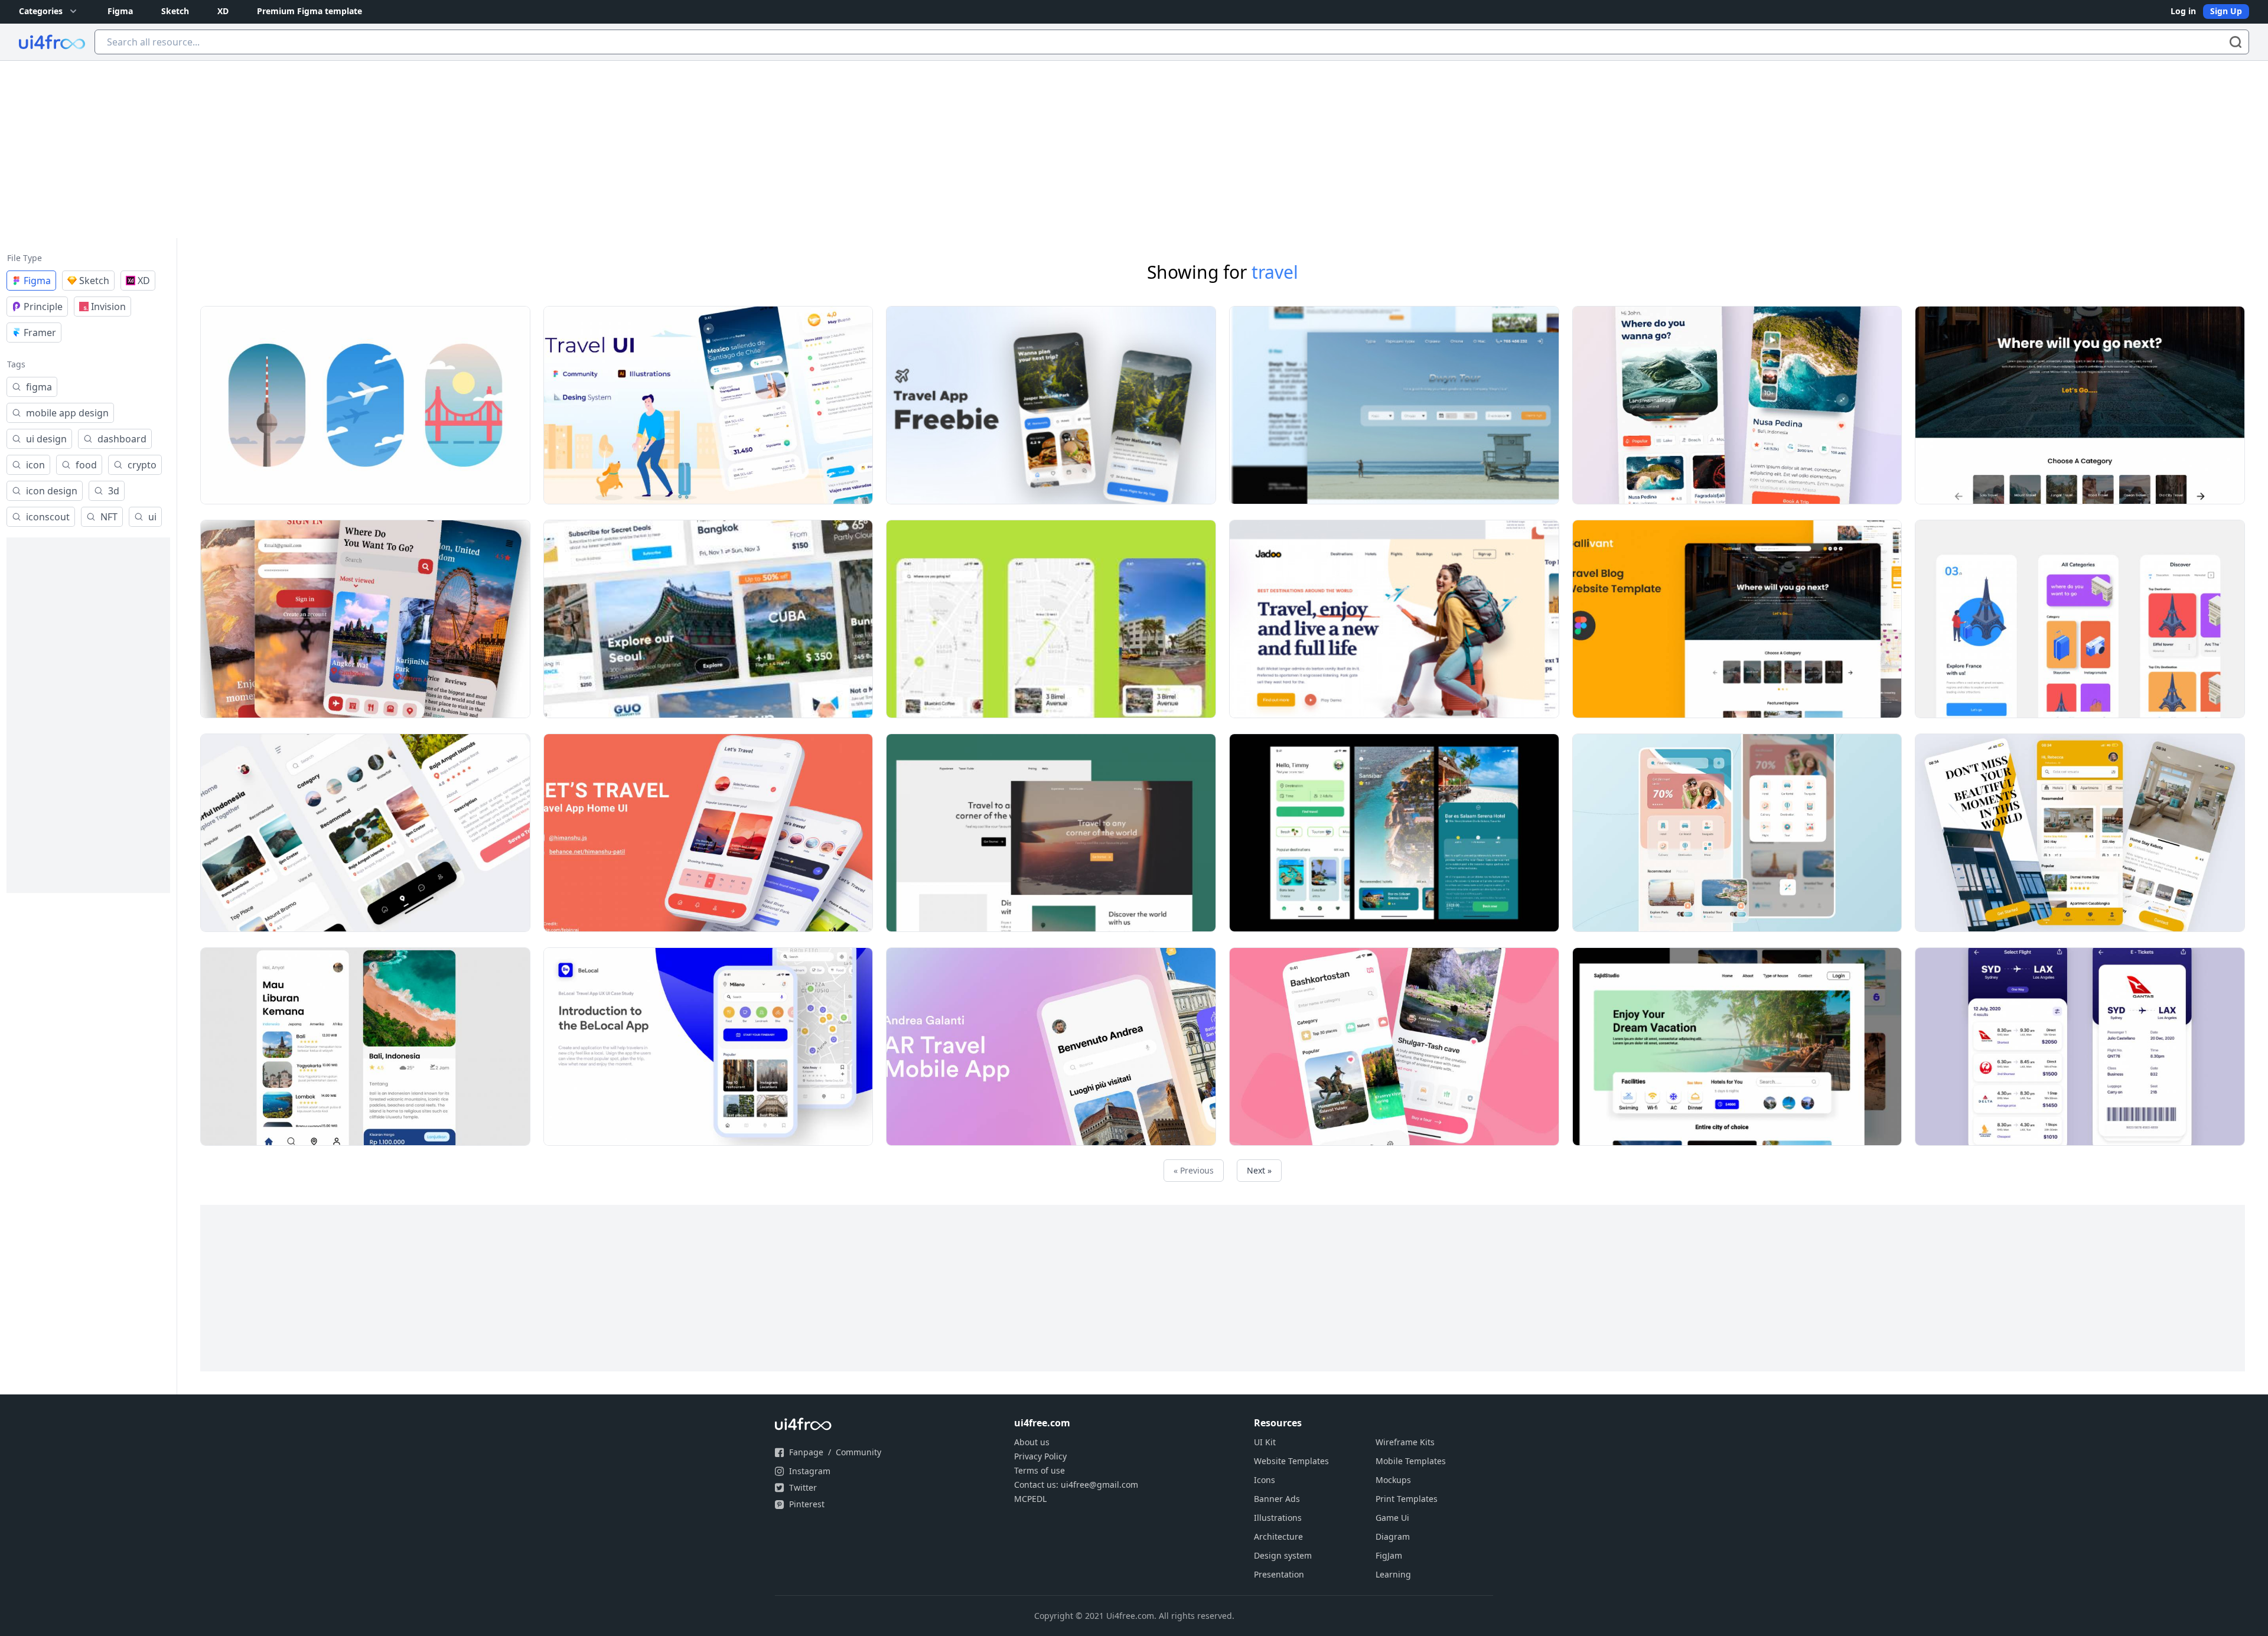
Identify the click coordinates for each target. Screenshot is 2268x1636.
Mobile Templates (1411, 1461)
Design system (1283, 1555)
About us (1032, 1442)
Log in (2183, 11)
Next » (1259, 1170)
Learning (1393, 1574)
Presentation (1279, 1574)
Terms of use (1039, 1470)
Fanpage (806, 1452)
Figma (120, 11)
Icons (1265, 1480)
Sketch (175, 11)
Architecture (1278, 1536)
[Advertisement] (1134, 149)
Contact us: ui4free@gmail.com (1076, 1485)
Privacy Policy (1040, 1456)
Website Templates (1291, 1461)
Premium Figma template (309, 11)
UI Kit (1265, 1442)
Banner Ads (1277, 1499)
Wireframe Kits (1405, 1442)
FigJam (1389, 1555)
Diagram (1393, 1536)
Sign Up (2226, 11)
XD (223, 11)
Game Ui (1392, 1518)
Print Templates (1407, 1499)
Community (858, 1452)
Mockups (1393, 1480)
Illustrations (1278, 1518)
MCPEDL (1030, 1499)
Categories (41, 11)
